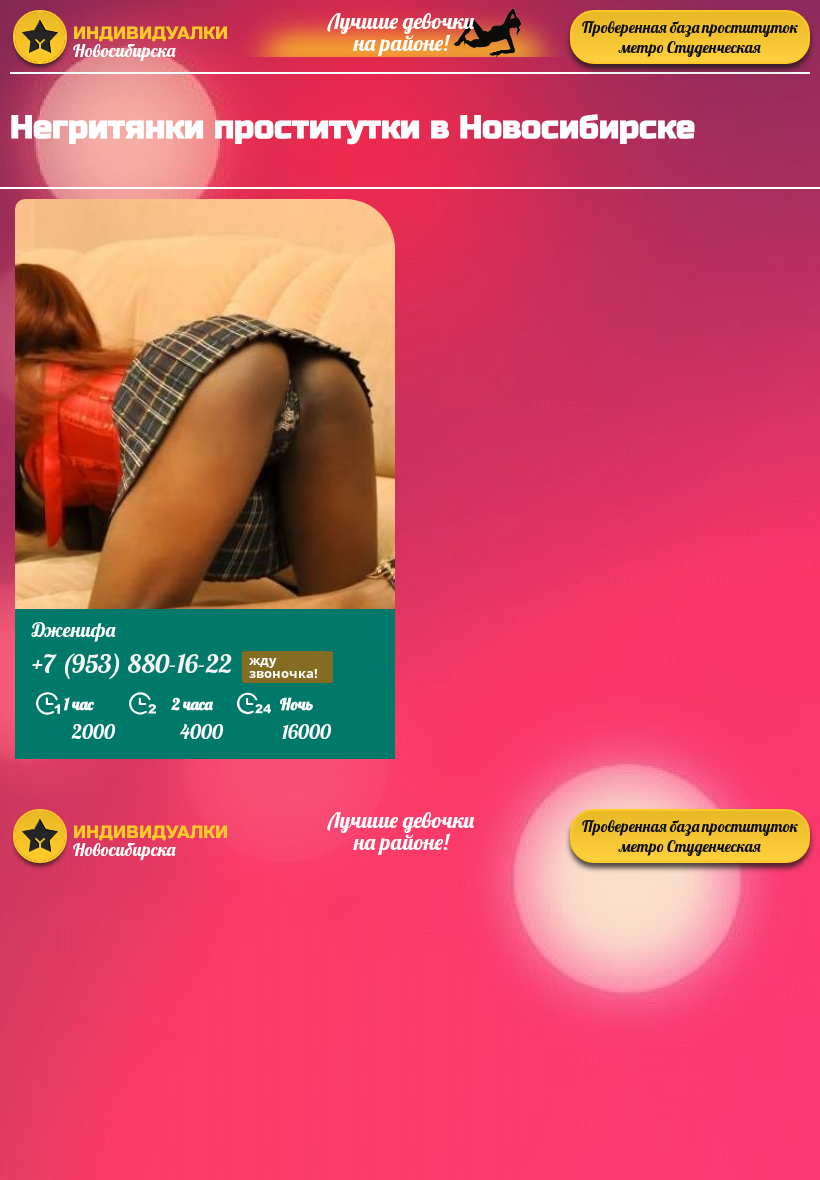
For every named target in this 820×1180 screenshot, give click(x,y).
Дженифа (73, 629)
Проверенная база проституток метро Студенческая (690, 37)
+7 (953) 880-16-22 (175, 666)
